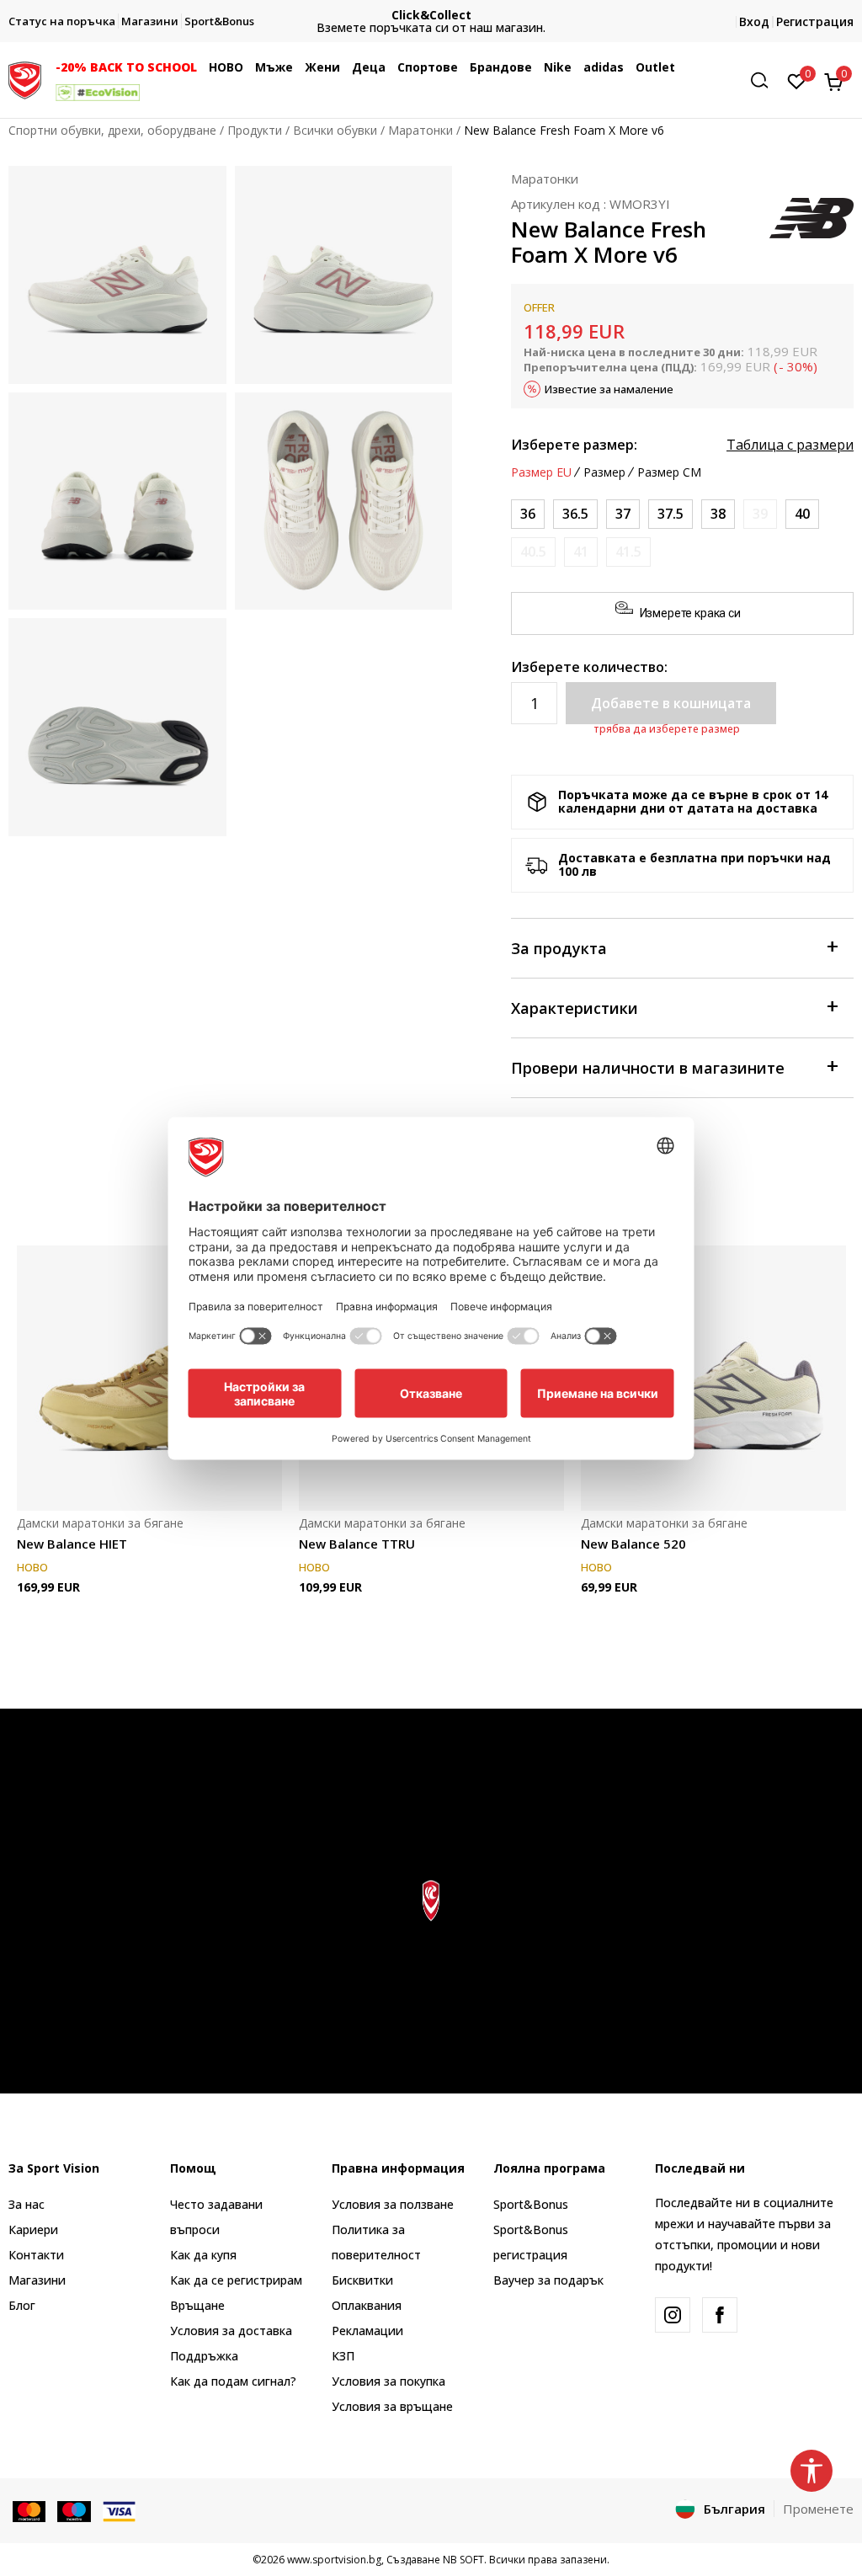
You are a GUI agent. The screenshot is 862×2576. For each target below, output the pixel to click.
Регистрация (815, 21)
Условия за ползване (393, 2204)
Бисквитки (362, 2280)
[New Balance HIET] (149, 1378)
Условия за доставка (231, 2331)
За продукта (559, 948)
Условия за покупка (388, 2381)
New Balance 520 (633, 1544)
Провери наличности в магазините (648, 1068)
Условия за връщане (392, 2406)
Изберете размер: (574, 445)
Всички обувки (335, 130)
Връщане (197, 2305)
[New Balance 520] (713, 1378)
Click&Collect (431, 15)
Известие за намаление (609, 389)
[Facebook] (720, 2315)
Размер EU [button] (541, 472)
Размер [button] (604, 472)
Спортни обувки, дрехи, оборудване (112, 130)
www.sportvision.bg (334, 2560)
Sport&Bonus (531, 2204)
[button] (201, 67)
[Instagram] (673, 2315)
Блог (22, 2305)
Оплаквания (367, 2305)
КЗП (343, 2356)
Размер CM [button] (669, 472)
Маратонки (420, 130)
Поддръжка (204, 2356)
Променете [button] (818, 2509)
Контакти (36, 2255)
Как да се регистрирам (236, 2280)
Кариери (33, 2229)
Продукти (255, 130)
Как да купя (203, 2255)
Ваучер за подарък (548, 2280)
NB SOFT (463, 2560)
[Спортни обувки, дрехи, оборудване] (25, 78)
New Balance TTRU (357, 1544)
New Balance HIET (72, 1544)
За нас (27, 2204)
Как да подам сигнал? (233, 2381)
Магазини (37, 2280)
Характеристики (575, 1008)
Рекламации (367, 2331)
